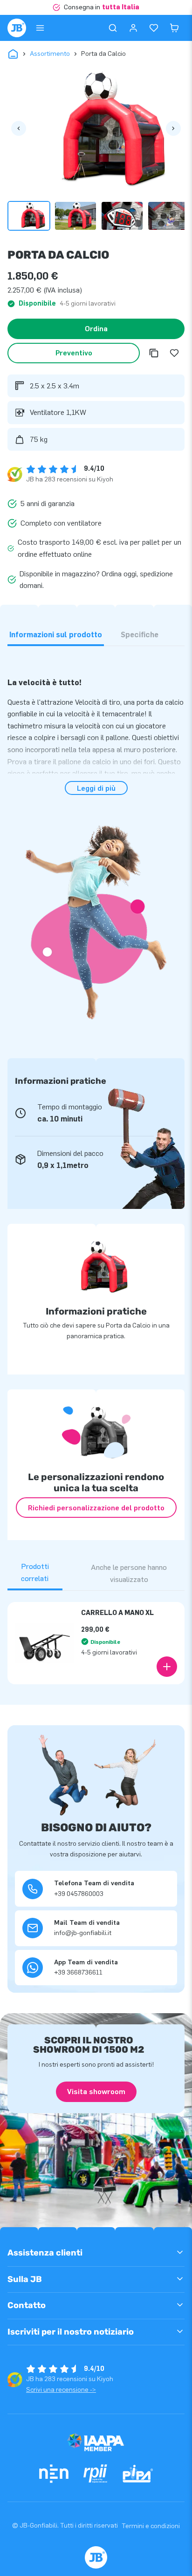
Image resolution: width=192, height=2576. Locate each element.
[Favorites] (154, 28)
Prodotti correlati (35, 1572)
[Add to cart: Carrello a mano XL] (167, 1667)
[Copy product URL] (154, 353)
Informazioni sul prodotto (56, 635)
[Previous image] (19, 128)
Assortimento (50, 54)
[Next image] (173, 128)
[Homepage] (17, 28)
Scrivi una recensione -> (61, 2390)
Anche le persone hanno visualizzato (129, 1573)
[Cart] (174, 28)
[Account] (133, 28)
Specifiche (140, 635)
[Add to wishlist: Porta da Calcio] (174, 353)
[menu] (40, 28)
